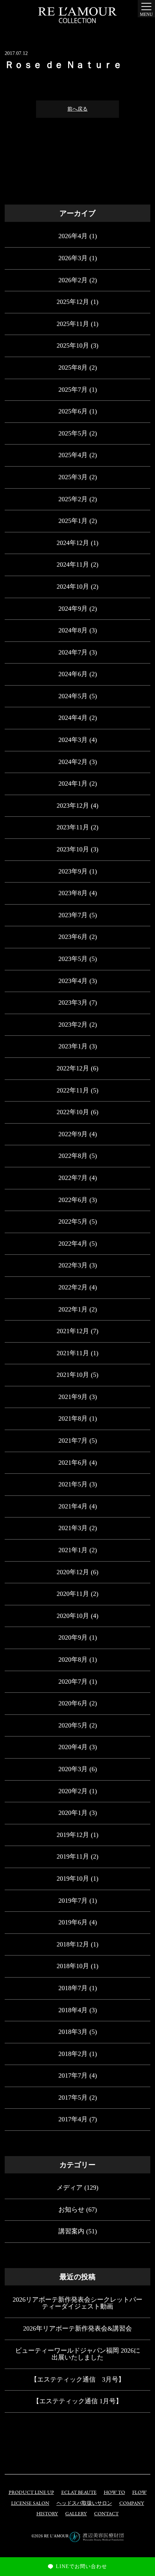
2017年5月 (73, 2098)
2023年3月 (73, 1003)
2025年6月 (73, 411)
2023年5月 (73, 959)
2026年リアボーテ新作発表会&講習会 (77, 2328)
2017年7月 (73, 2075)
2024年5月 (73, 696)
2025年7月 (73, 390)
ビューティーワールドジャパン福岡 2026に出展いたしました (78, 2354)
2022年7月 (73, 1178)
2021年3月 (73, 1528)
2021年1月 (73, 1550)
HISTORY (47, 2514)
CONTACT (106, 2514)
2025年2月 (73, 499)
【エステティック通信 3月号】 (78, 2379)
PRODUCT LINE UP (31, 2493)
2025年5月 (73, 433)
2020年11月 (73, 1594)
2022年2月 (73, 1287)
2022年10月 (73, 1112)
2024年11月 (73, 564)
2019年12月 (73, 1835)
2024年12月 (73, 543)
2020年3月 (73, 1769)
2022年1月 (73, 1309)
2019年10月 (73, 1879)
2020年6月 (73, 1703)
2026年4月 (73, 236)
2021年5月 (73, 1484)
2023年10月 (73, 849)
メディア (70, 2188)
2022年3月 (73, 1265)
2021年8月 (73, 1418)
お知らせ (71, 2210)
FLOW (139, 2493)
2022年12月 (73, 1068)
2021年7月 (73, 1441)
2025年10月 (73, 345)
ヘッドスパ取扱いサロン (84, 2504)
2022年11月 (73, 1090)
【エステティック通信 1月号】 (77, 2401)
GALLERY (76, 2514)
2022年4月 (73, 1244)
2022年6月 (73, 1200)
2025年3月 (73, 477)
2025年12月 (73, 302)
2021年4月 (73, 1506)
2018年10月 (73, 1966)
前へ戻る (77, 109)
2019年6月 (73, 1922)
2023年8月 (73, 893)
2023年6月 (73, 937)
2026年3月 (73, 258)
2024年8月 (73, 630)
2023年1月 (73, 1046)
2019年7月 (73, 1901)
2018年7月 (73, 1988)
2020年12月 (73, 1572)
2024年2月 (73, 762)
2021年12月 (73, 1331)
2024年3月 (73, 740)
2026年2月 (73, 280)
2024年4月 (73, 718)
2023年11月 (73, 827)
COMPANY (132, 2504)
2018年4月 (73, 2010)
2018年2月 (73, 2054)
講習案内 (71, 2231)
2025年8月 (73, 368)
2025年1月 (73, 521)
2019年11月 (73, 1856)
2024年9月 (73, 609)
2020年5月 (73, 1725)
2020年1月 (73, 1813)
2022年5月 (73, 1222)
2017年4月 (73, 2119)
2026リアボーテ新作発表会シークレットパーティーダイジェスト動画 (77, 2303)
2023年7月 (73, 915)
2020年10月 (73, 1616)
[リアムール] (77, 15)
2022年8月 (73, 1156)
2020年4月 (73, 1747)
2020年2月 (73, 1791)
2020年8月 (73, 1660)
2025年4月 (73, 455)
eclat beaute (79, 2493)
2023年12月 (73, 806)
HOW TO (114, 2493)
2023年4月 (73, 981)
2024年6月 (73, 674)
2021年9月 (73, 1397)
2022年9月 (73, 1134)
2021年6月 (73, 1463)
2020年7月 (73, 1682)
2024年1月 (73, 783)
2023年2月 (73, 1025)
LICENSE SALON (30, 2504)
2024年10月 (73, 587)
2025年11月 (73, 324)
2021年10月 (73, 1375)
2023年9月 (73, 871)
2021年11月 (73, 1353)
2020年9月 (73, 1637)
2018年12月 (73, 1944)
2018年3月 (73, 2032)
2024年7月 (73, 652)
